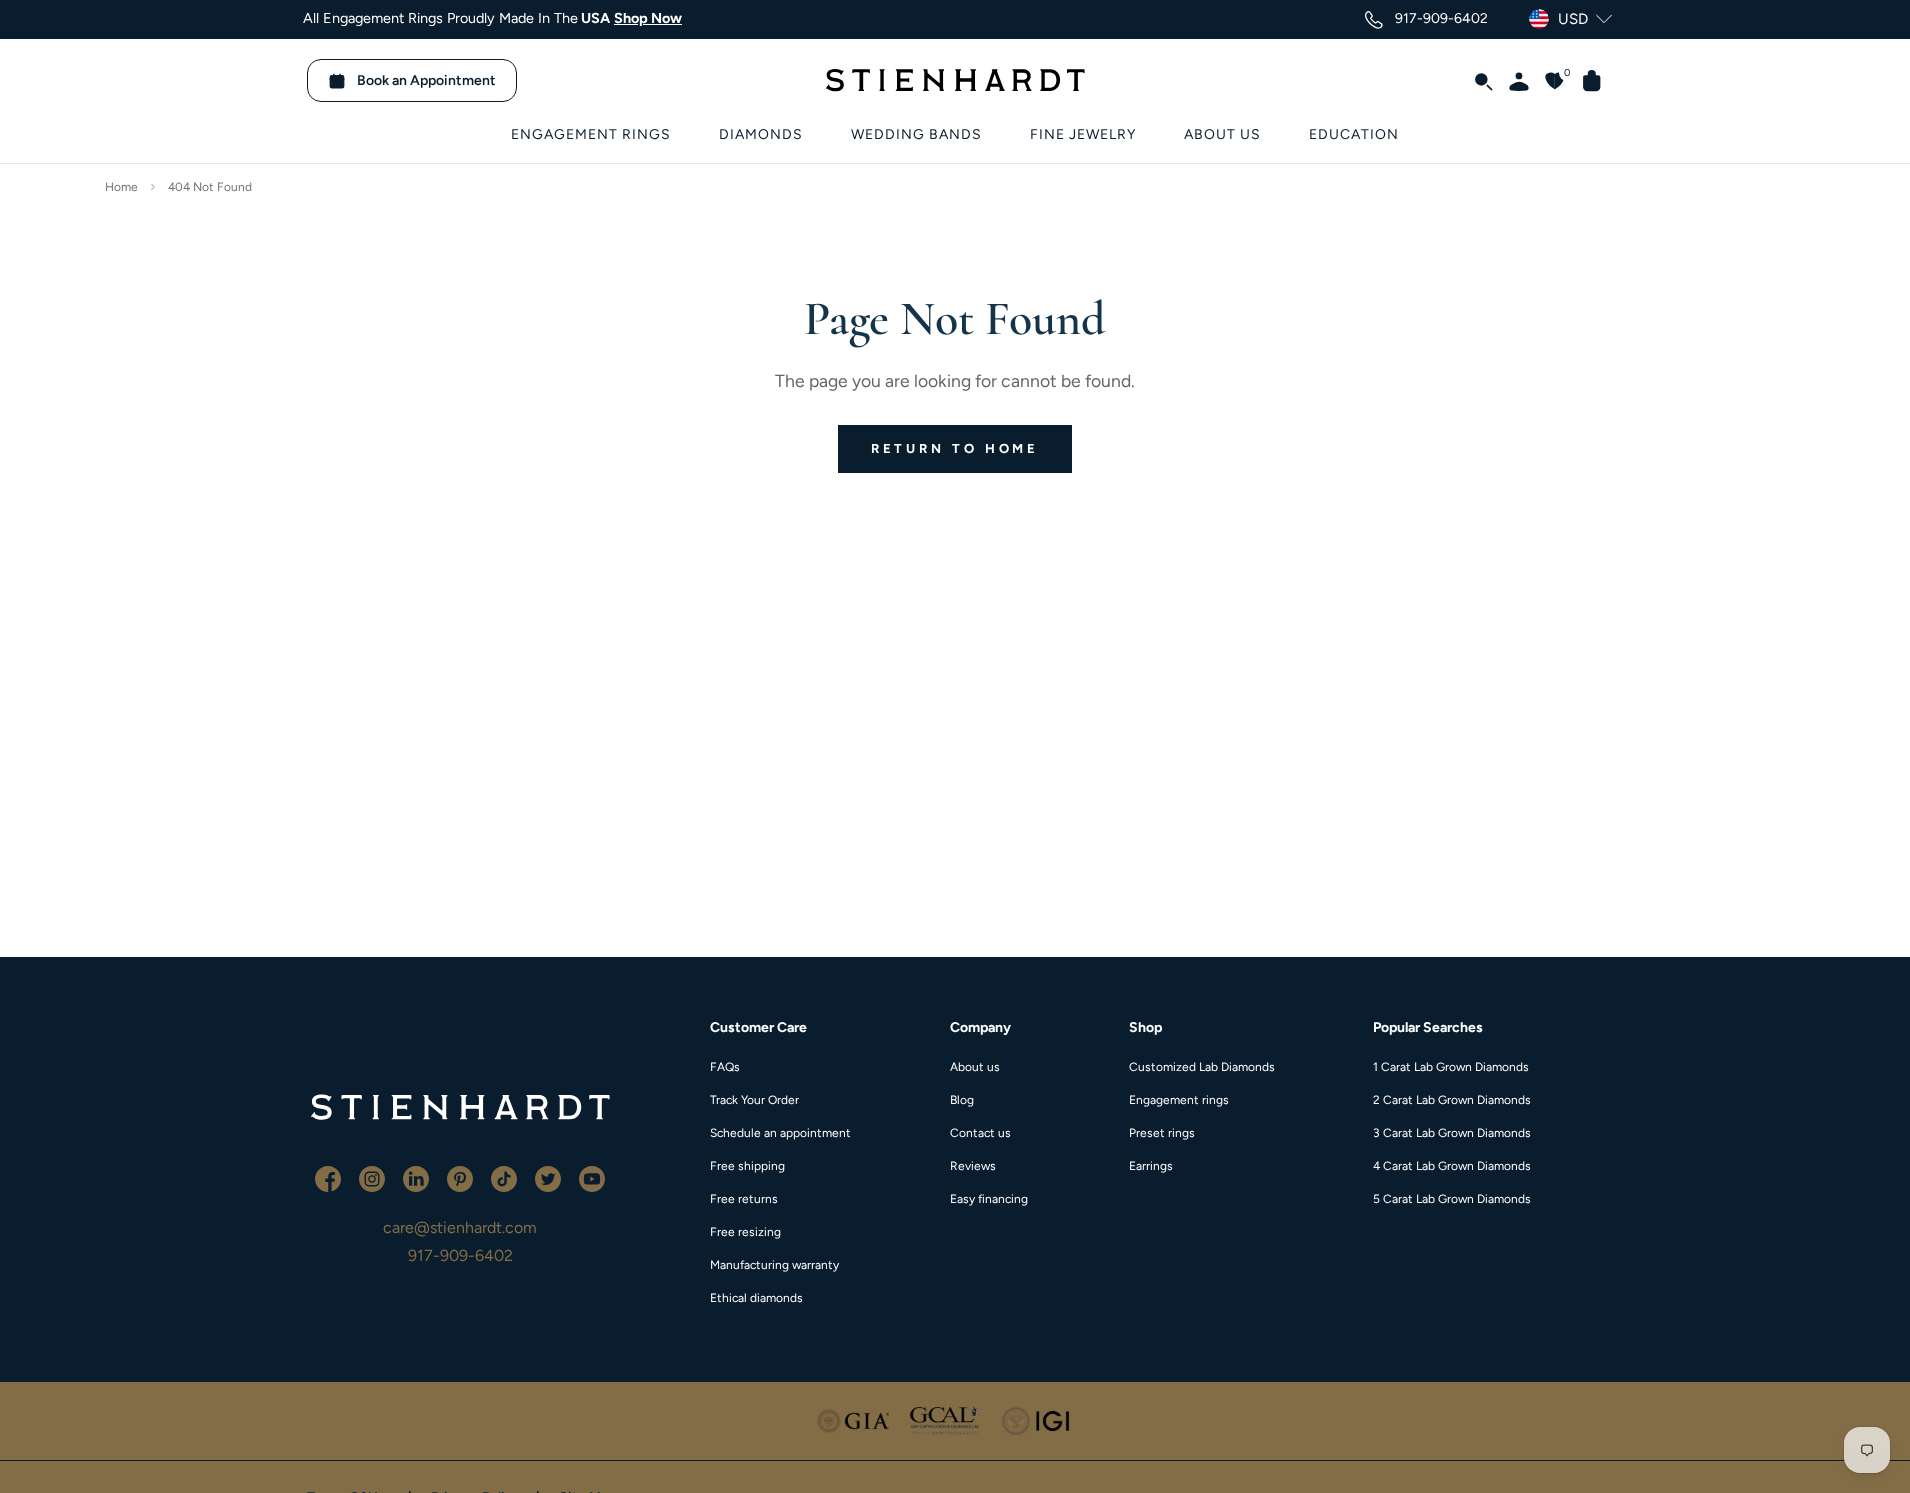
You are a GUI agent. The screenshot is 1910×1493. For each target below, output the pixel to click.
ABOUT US (1222, 134)
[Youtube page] (592, 1177)
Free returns (744, 1199)
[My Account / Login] (1511, 80)
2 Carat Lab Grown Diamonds (1452, 1100)
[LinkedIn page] (418, 1177)
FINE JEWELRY (1083, 134)
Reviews (973, 1166)
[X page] (550, 1177)
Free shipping (747, 1166)
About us (975, 1067)
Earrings (1151, 1166)
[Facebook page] (330, 1177)
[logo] (460, 1107)
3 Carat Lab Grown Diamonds (1452, 1133)
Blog (962, 1100)
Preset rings (1162, 1133)
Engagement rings (1179, 1100)
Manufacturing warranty (774, 1265)
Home (121, 187)
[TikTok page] (506, 1177)
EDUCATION (1354, 134)
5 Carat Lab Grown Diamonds (1452, 1199)
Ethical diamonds (756, 1298)
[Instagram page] (374, 1177)
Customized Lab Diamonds (1202, 1067)
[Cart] (1584, 80)
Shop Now (648, 18)
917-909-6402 (460, 1255)
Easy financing (989, 1199)
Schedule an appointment (780, 1133)
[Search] (1475, 80)
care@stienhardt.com (460, 1227)
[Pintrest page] (462, 1177)
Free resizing (745, 1232)
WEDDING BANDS (916, 134)
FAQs (725, 1067)
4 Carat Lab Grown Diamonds (1452, 1166)
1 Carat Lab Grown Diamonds (1451, 1067)
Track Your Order (754, 1100)
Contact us (980, 1133)
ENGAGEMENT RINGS (591, 134)
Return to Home (955, 448)
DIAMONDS (761, 134)
